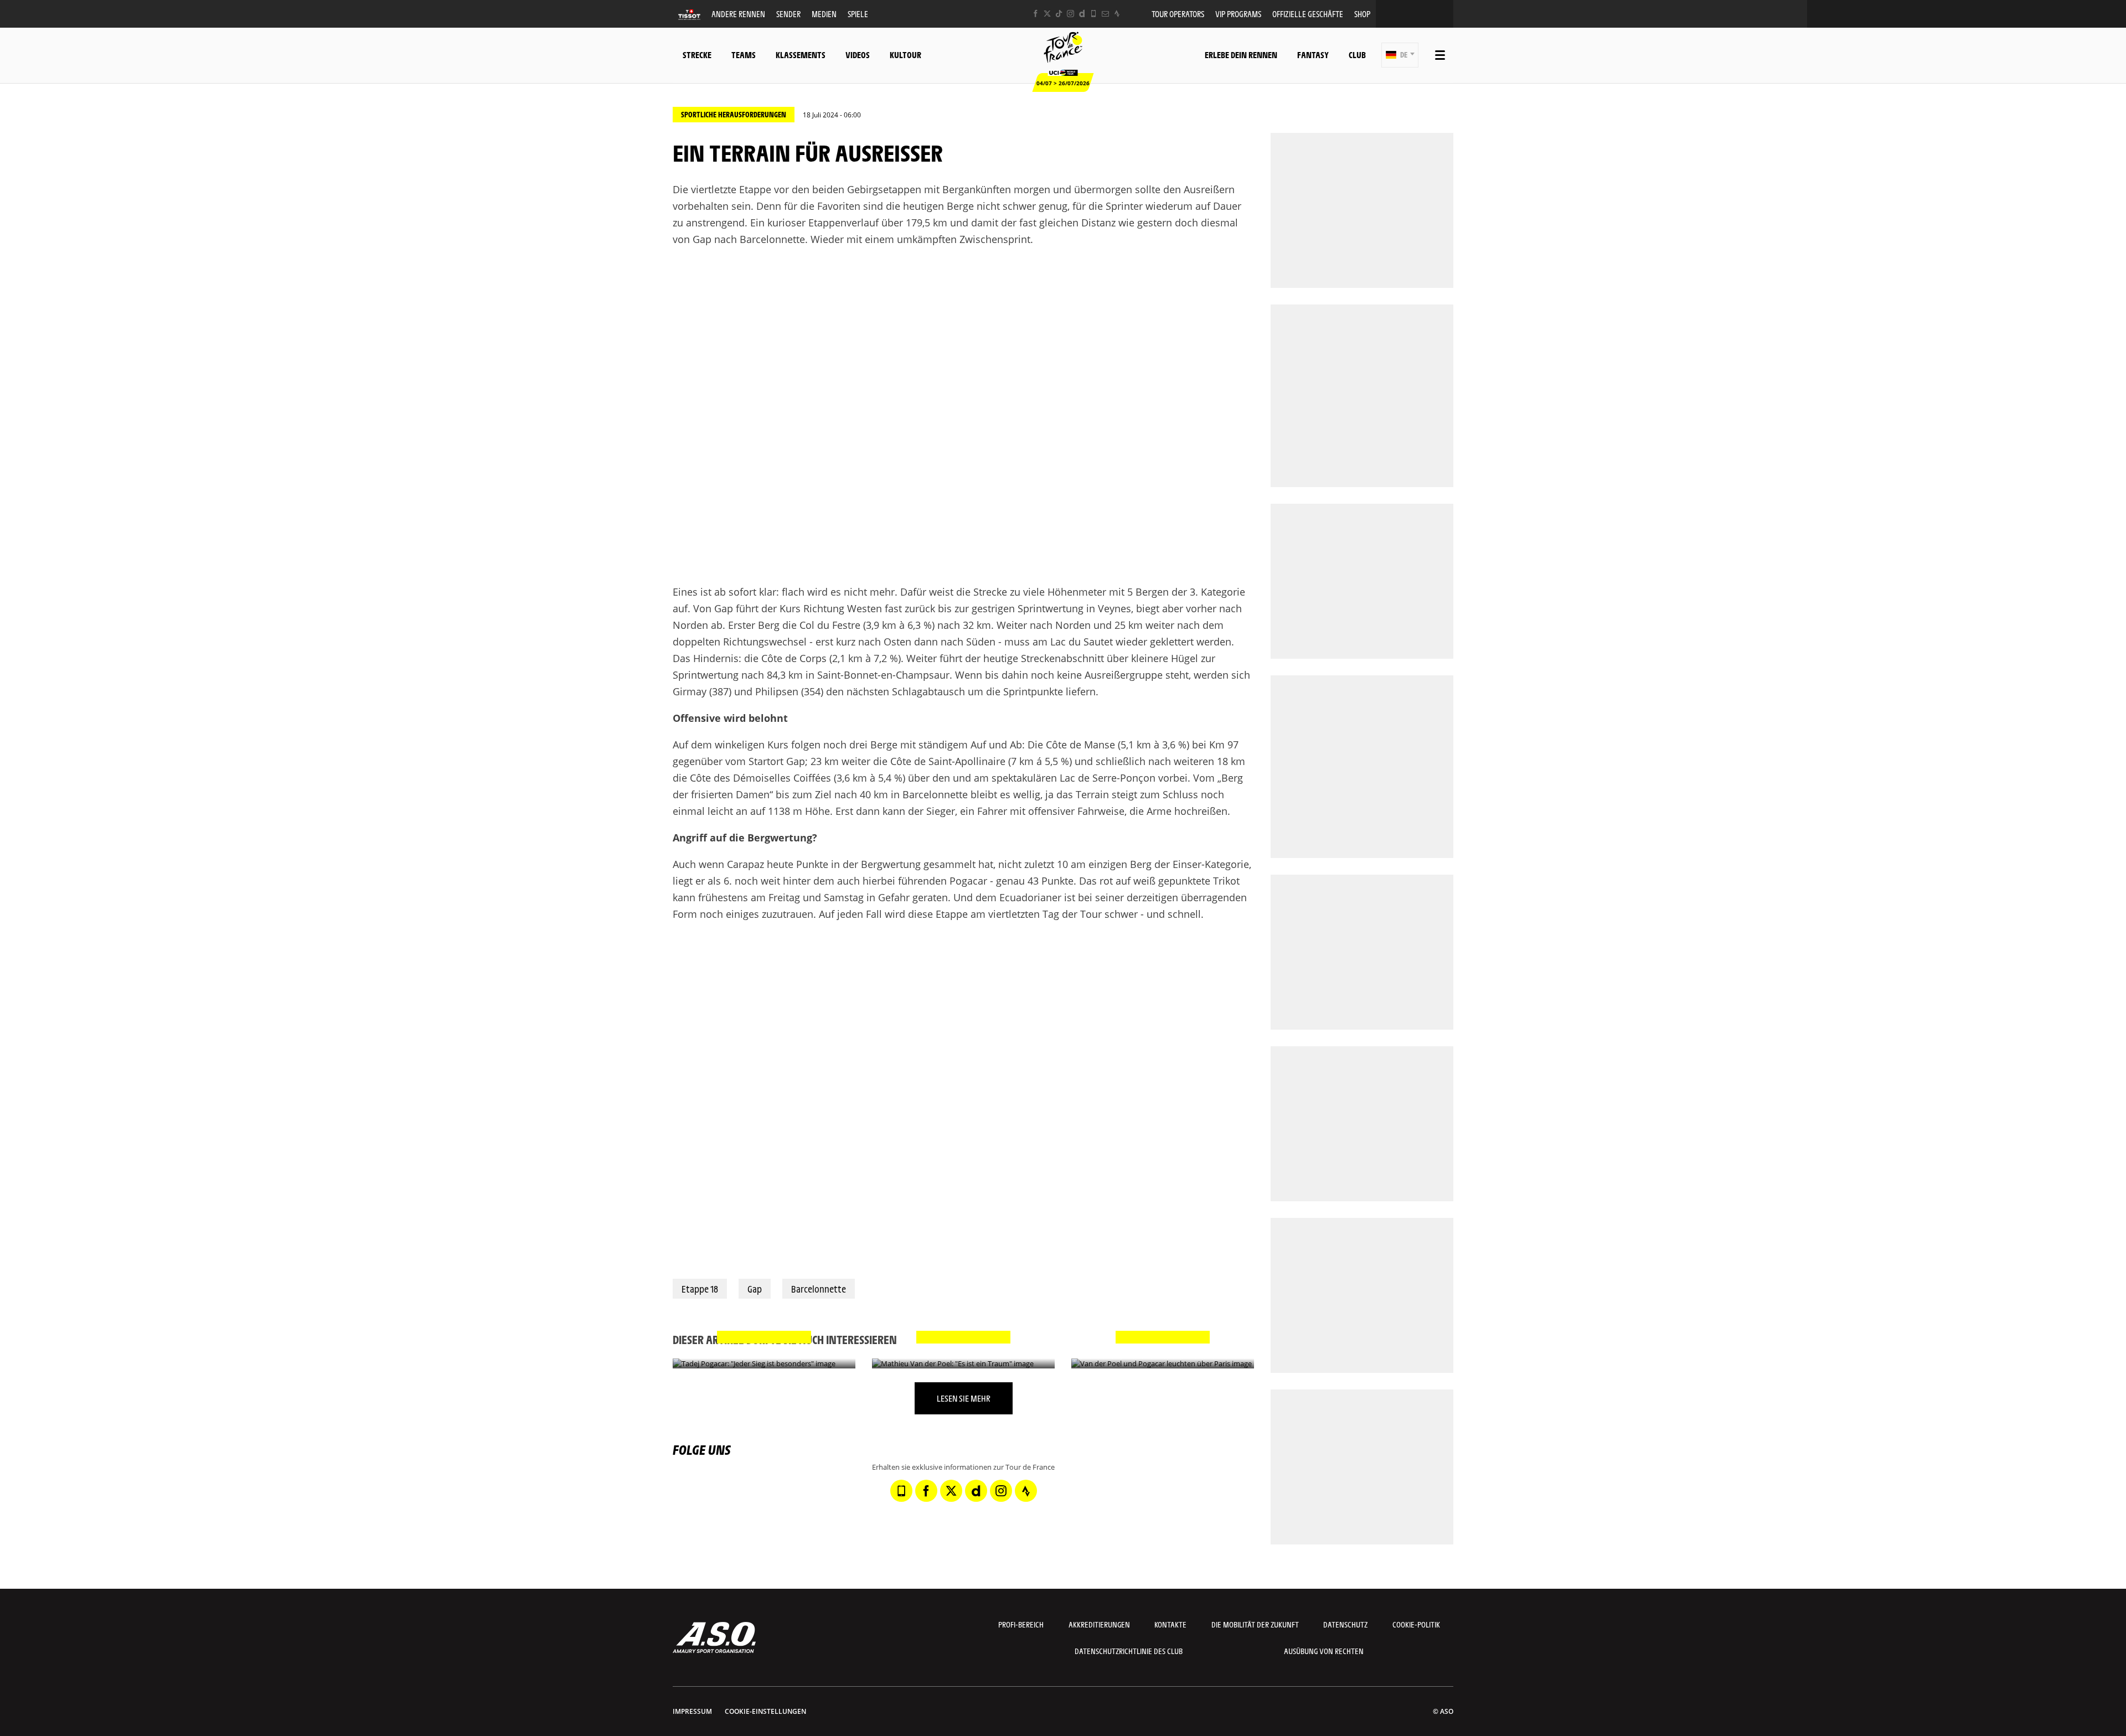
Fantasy (1313, 55)
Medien (824, 14)
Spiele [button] (858, 14)
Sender (788, 14)
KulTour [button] (905, 55)
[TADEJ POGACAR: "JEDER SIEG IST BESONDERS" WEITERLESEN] (764, 1364)
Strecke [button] (697, 55)
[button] (1400, 55)
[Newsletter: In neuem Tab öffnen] (1105, 14)
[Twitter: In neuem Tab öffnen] (1047, 14)
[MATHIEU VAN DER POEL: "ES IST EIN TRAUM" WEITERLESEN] (963, 1364)
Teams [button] (744, 55)
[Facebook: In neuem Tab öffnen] (1036, 14)
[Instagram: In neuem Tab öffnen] (1070, 14)
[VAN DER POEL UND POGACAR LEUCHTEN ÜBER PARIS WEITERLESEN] (1163, 1364)
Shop (1362, 14)
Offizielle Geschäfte (1308, 14)
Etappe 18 (700, 1289)
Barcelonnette (819, 1289)
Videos (858, 55)
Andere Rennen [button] (738, 14)
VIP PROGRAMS (1238, 14)
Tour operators (1178, 14)
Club (1357, 55)
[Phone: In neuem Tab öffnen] (1094, 14)
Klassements (801, 55)
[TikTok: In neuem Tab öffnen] (1059, 14)
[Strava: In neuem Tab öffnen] (1117, 14)
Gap (755, 1289)
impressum (692, 1711)
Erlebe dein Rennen (1241, 55)
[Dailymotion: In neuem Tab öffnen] (1082, 14)
